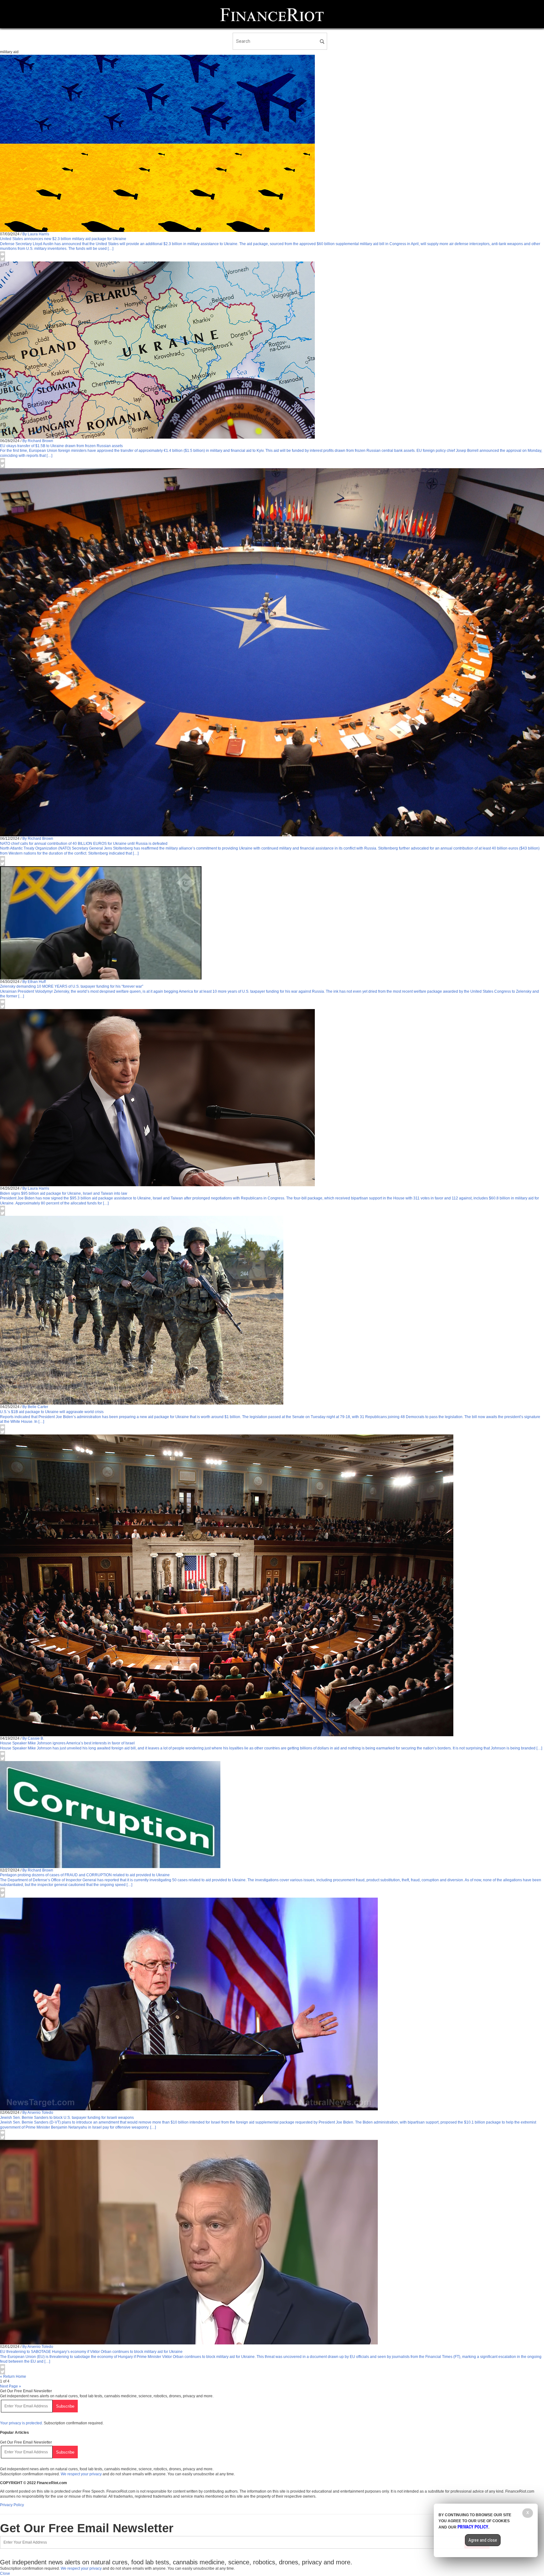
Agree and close (483, 2540)
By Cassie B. (33, 1738)
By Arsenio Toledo (38, 2113)
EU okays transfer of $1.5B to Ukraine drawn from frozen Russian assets (61, 446)
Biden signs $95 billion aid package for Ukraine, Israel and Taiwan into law (64, 1193)
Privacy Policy (12, 2505)
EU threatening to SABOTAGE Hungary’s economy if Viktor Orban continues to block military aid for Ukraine (91, 2352)
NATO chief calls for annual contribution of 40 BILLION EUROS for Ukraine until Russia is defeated (84, 844)
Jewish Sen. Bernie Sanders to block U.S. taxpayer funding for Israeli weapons (67, 2118)
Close (5, 2573)
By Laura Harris (36, 234)
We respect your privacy (81, 2474)
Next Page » (11, 2386)
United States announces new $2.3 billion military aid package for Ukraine (63, 239)
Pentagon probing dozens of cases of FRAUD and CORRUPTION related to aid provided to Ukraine (85, 1875)
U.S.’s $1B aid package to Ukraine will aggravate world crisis (52, 1412)
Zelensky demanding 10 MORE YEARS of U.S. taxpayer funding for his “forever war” (72, 986)
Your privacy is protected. (21, 2423)
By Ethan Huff (34, 982)
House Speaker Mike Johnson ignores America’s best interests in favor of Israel (67, 1743)
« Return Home (13, 2377)
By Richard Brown (38, 441)
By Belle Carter (35, 1407)
